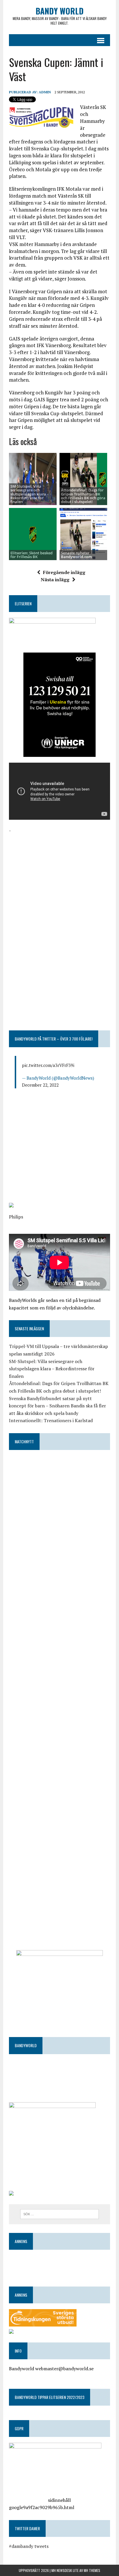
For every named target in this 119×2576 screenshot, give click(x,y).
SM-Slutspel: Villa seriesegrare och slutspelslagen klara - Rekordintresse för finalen (29, 494)
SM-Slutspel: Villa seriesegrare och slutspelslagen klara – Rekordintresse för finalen (52, 1369)
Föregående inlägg (64, 572)
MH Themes (92, 2570)
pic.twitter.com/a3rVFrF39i (48, 1065)
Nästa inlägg (55, 580)
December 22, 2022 (40, 1085)
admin (45, 92)
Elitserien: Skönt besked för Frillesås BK (31, 555)
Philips (16, 1217)
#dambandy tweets (29, 2546)
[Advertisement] (59, 875)
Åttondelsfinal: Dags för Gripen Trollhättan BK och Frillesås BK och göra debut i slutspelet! (83, 496)
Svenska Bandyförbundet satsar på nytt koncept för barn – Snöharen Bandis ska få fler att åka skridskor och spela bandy (57, 1406)
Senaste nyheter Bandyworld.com (76, 555)
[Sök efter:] (59, 2214)
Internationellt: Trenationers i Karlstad (51, 1420)
